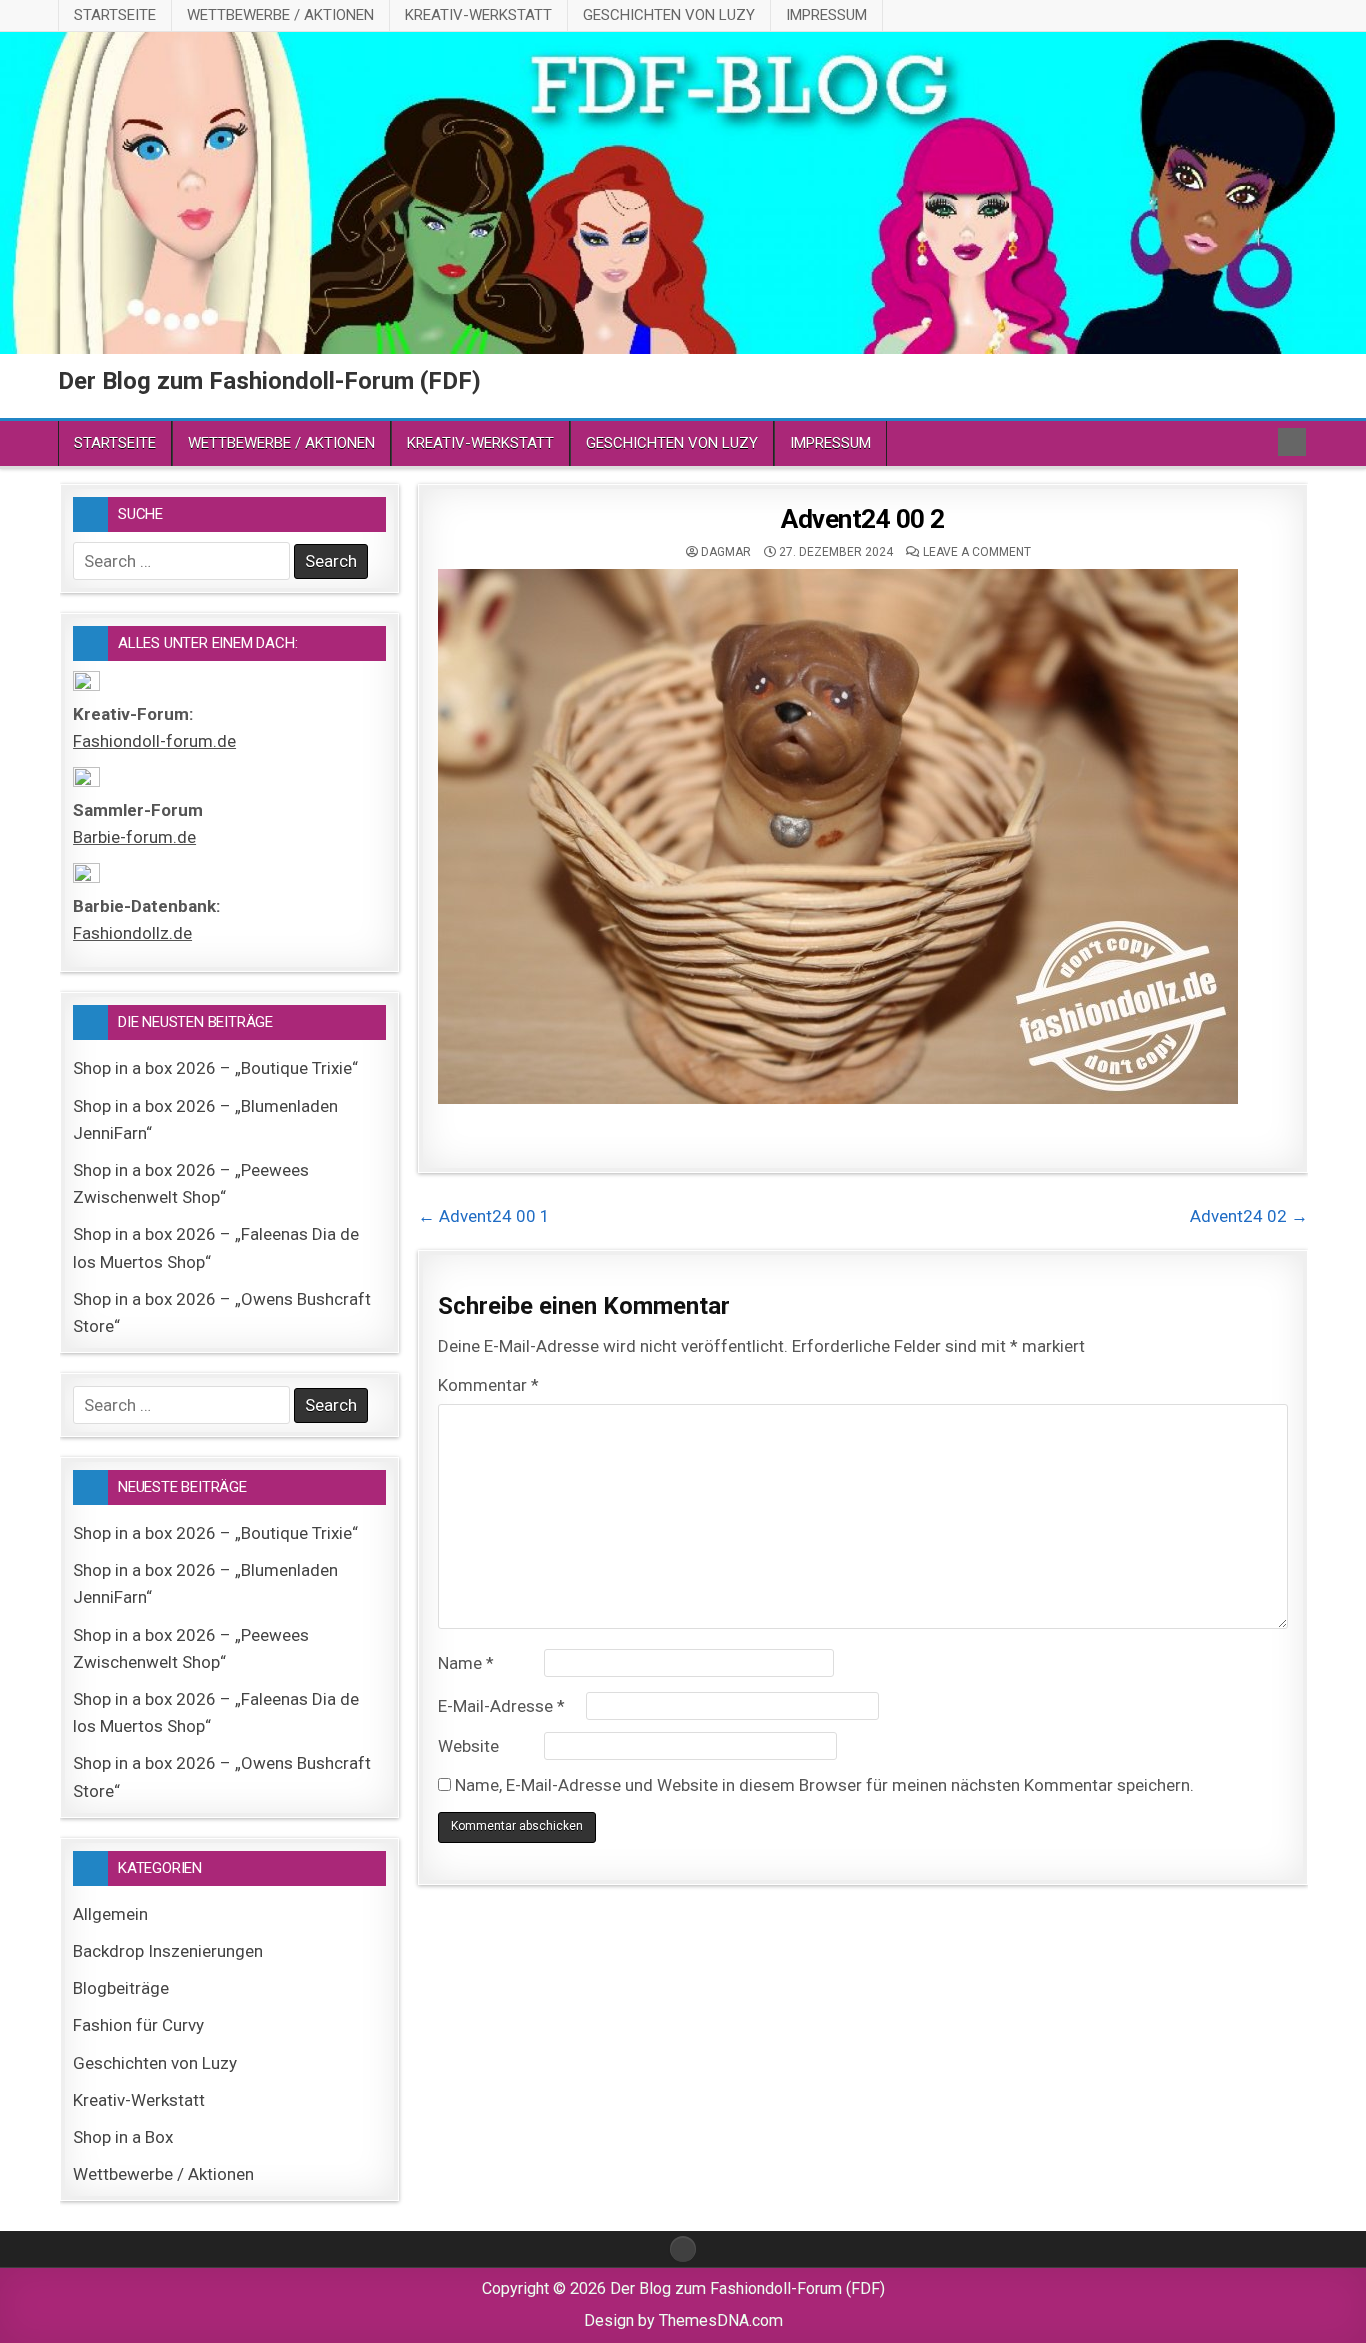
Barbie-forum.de (134, 837)
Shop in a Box (123, 2137)
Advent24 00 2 (863, 519)
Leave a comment (977, 552)
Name (466, 1663)
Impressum (826, 15)
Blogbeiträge (121, 1988)
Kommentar (488, 1385)
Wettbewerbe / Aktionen (280, 15)
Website (468, 1746)
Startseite (115, 15)
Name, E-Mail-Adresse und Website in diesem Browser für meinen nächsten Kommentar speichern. (824, 1785)
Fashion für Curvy (138, 2025)
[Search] (1292, 442)
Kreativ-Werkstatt (478, 15)
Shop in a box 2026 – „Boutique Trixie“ (215, 1068)
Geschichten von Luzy (669, 15)
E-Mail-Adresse (501, 1706)
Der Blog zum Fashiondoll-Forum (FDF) (269, 381)
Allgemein (110, 1914)
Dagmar (726, 552)
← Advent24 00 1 (484, 1216)
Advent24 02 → (1249, 1216)
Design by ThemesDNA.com (683, 2320)
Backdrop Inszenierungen (168, 1951)
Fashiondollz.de (132, 933)
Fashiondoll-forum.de (154, 741)
